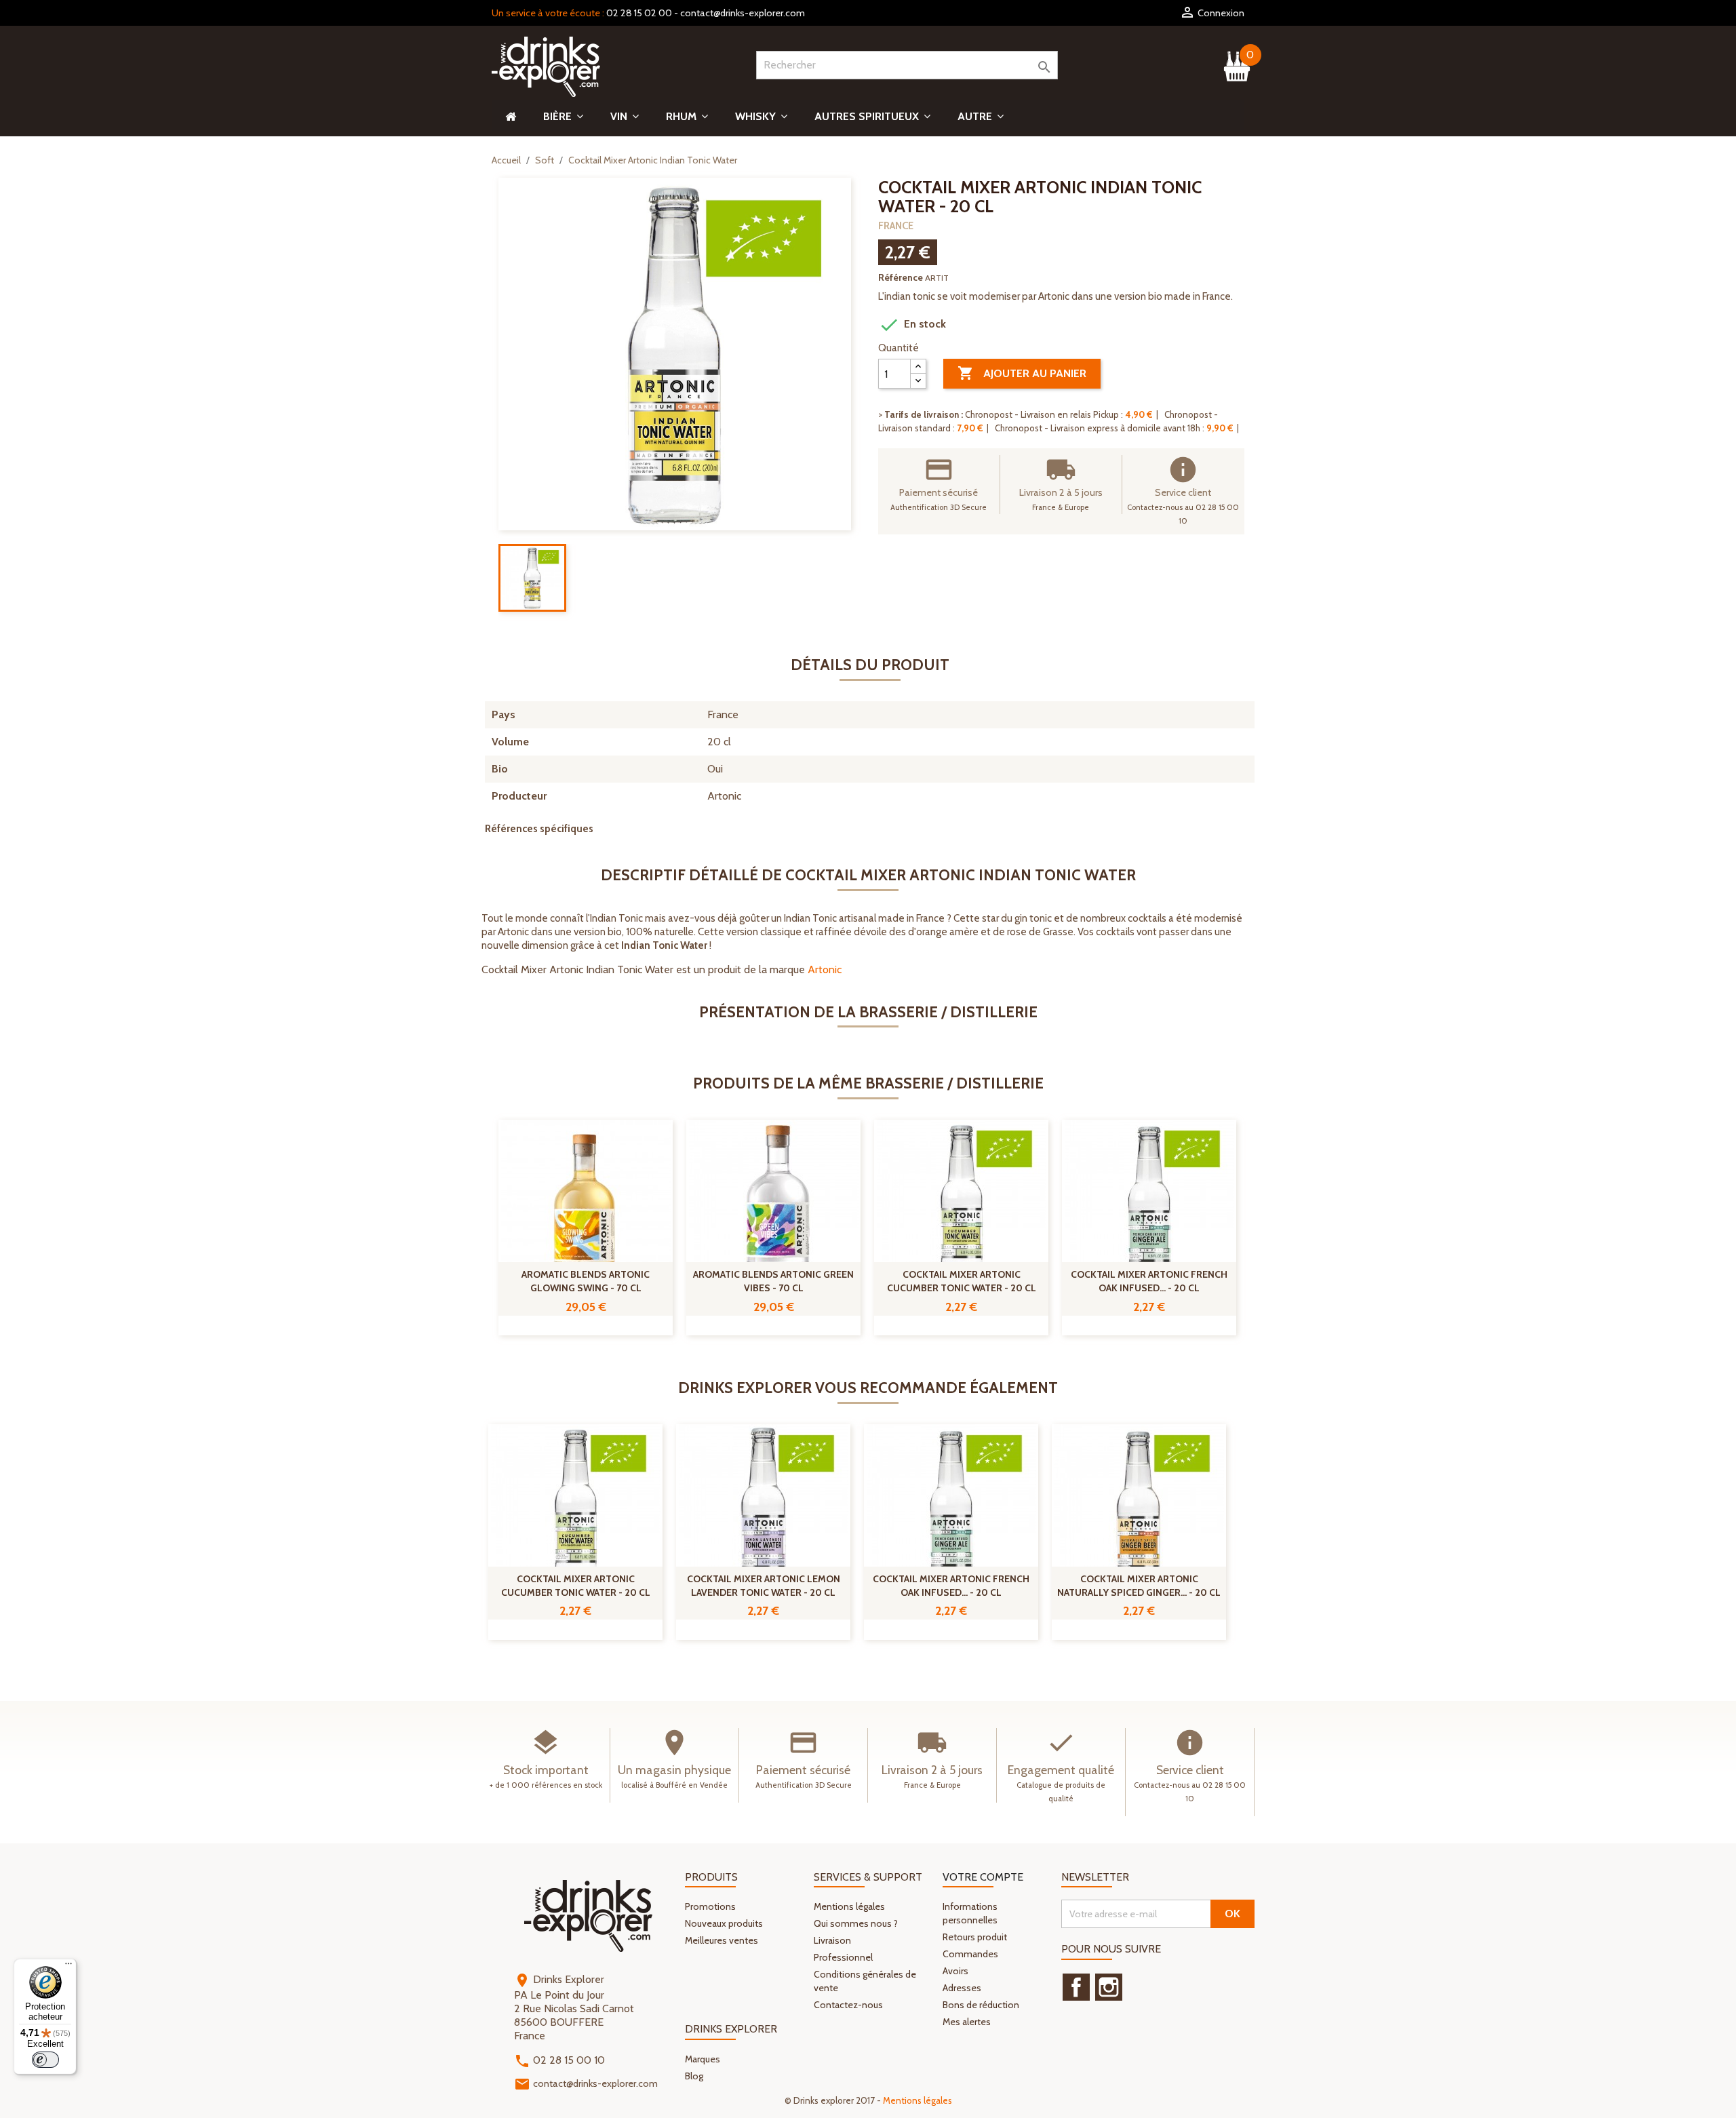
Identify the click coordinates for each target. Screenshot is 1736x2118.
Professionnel (843, 1957)
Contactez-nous (848, 2005)
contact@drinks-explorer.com (743, 13)
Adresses (962, 1988)
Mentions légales (849, 1906)
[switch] (45, 2060)
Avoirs (955, 1971)
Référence (901, 277)
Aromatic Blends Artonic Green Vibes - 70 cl (773, 1281)
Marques (703, 2059)
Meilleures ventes (722, 1940)
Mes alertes (967, 2022)
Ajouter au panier (1022, 373)
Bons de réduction (981, 2005)
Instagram (1109, 1987)
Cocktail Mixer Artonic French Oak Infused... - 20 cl (1149, 1281)
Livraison (832, 1940)
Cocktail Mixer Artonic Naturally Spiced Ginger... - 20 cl (1139, 1586)
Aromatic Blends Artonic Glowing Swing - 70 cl (586, 1281)
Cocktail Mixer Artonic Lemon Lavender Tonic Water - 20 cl (764, 1586)
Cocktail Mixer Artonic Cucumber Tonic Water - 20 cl (962, 1281)
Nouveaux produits (724, 1923)
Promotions (710, 1906)
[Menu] (68, 1967)
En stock (912, 325)
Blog (694, 2076)
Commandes (970, 1954)
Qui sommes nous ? (856, 1923)
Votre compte (983, 1877)
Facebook (1076, 1987)
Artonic (825, 969)
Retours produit (975, 1937)
